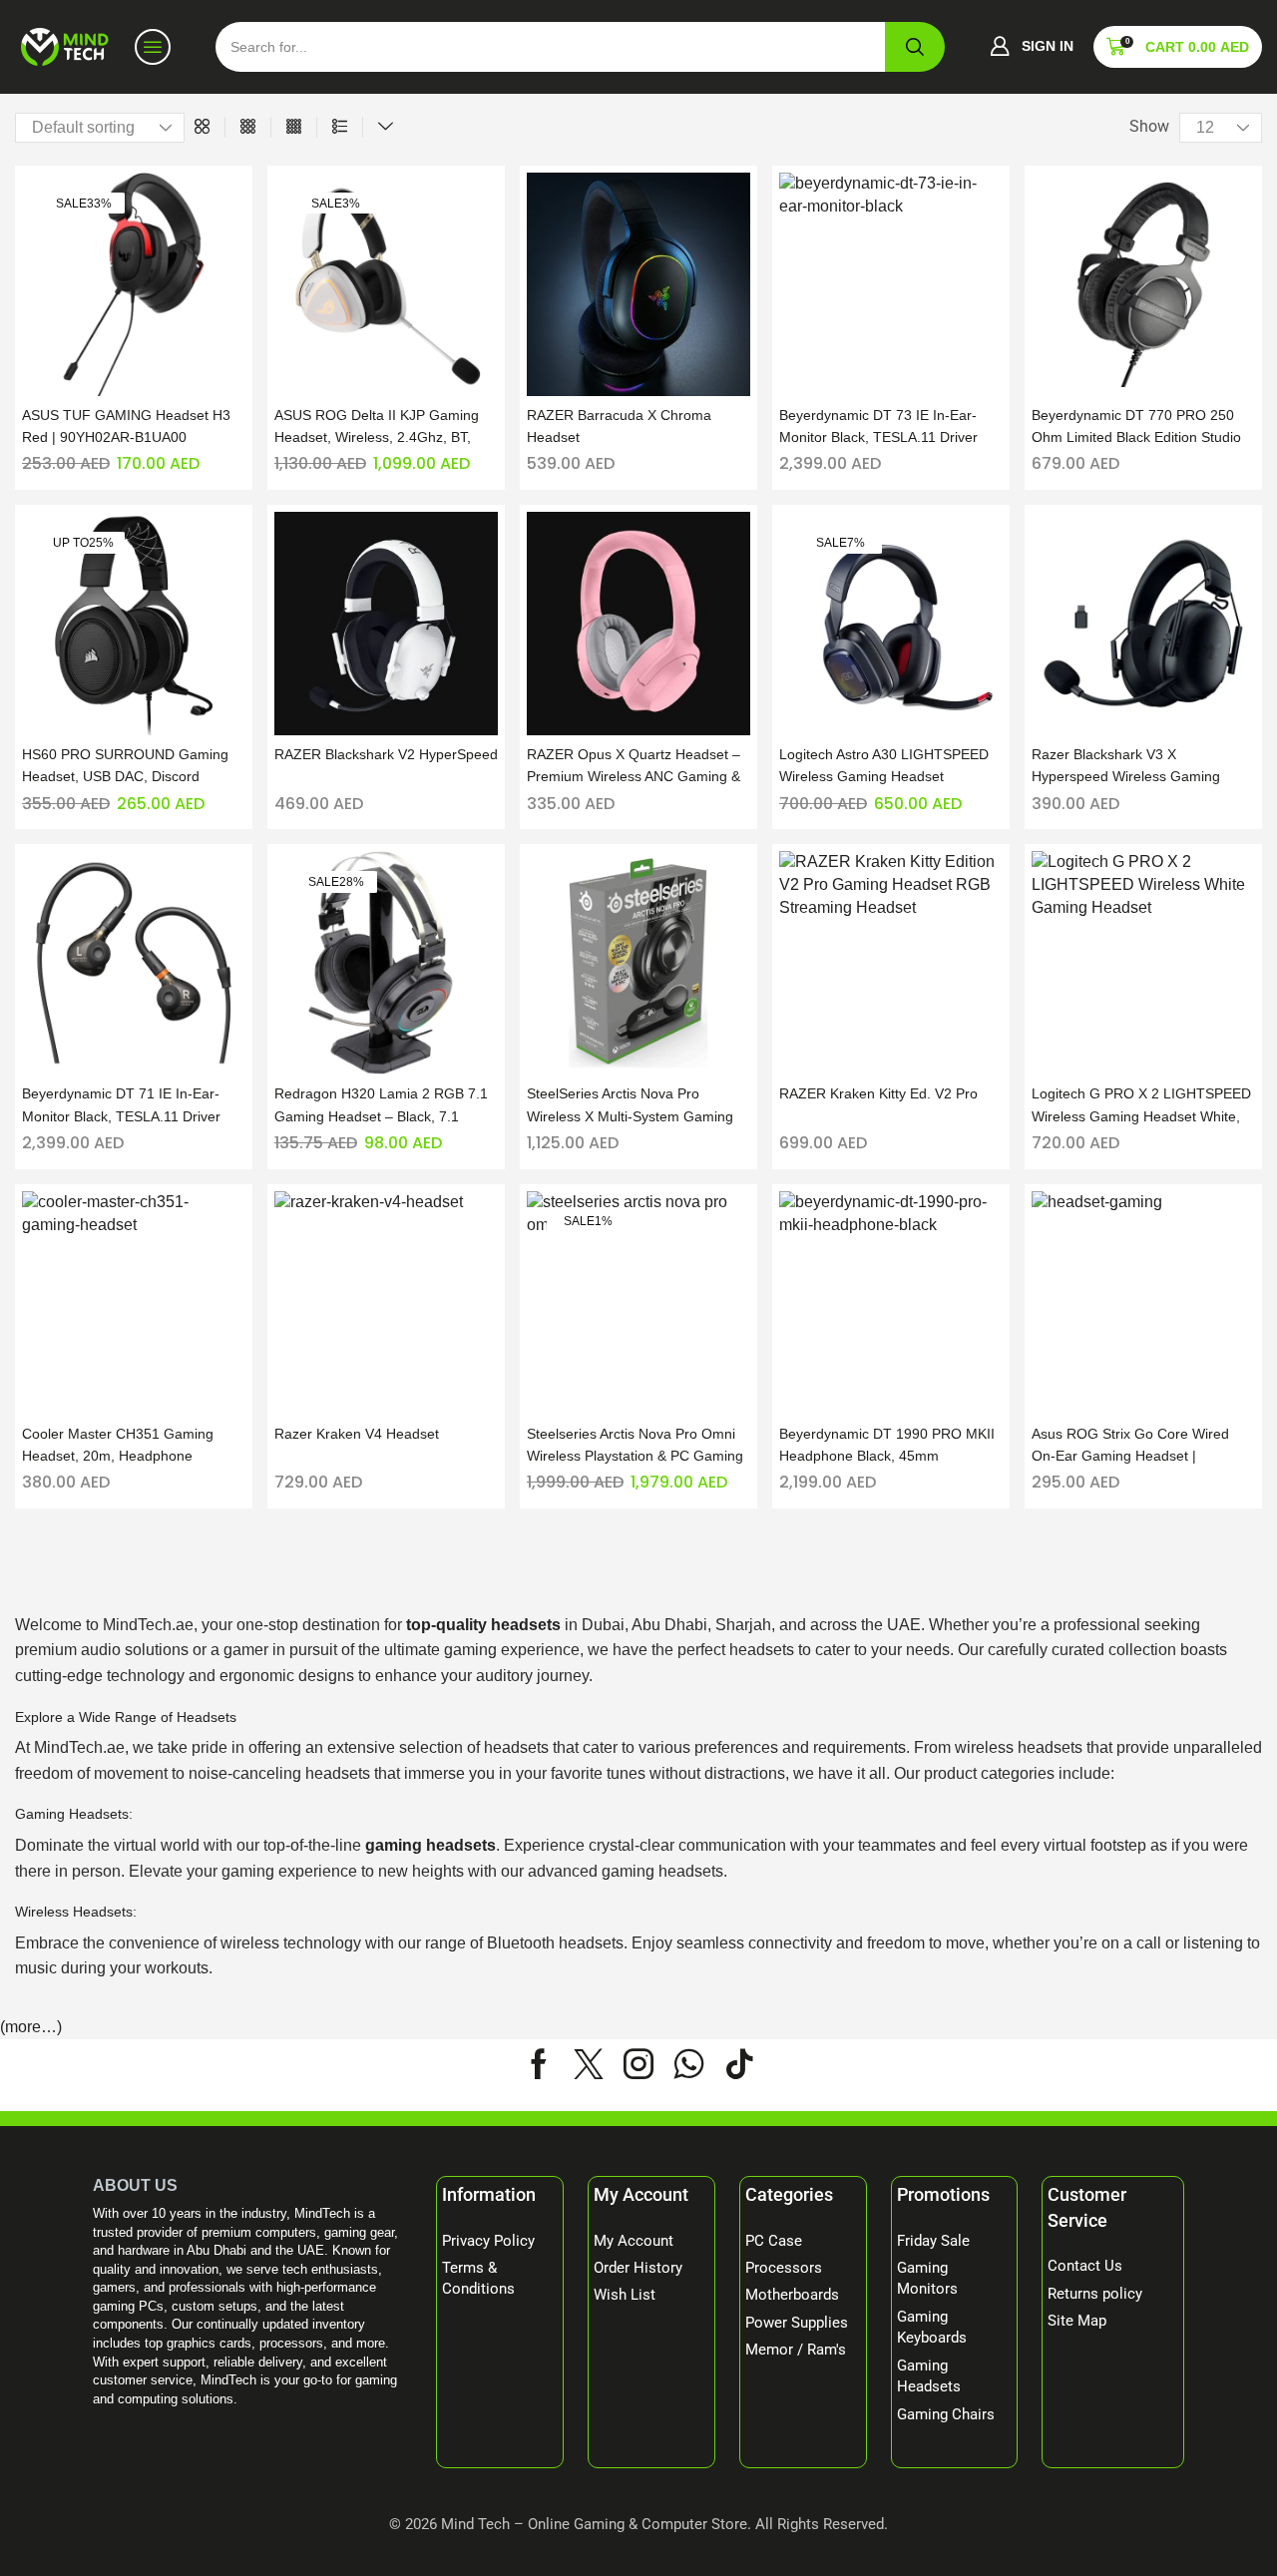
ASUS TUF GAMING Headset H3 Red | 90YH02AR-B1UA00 (126, 426)
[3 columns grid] (248, 127)
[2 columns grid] (202, 127)
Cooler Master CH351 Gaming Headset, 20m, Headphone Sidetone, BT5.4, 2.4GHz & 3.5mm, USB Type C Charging (133, 1446)
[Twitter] (589, 2064)
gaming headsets (430, 1845)
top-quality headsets (483, 1625)
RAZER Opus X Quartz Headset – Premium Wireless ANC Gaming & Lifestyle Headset (634, 767)
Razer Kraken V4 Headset (357, 1434)
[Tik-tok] (739, 2064)
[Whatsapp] (689, 2064)
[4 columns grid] (294, 127)
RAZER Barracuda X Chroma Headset (619, 426)
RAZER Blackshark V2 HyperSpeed (386, 754)
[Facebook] (539, 2064)
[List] (340, 127)
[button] (1032, 47)
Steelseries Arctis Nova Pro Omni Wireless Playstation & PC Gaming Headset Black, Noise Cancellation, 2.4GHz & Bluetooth (637, 1446)
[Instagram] (638, 2064)
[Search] (915, 47)
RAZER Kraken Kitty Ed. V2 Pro (878, 1093)
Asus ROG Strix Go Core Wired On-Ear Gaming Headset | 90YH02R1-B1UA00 (1130, 1446)
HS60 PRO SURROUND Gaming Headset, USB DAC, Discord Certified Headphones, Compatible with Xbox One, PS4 (131, 767)
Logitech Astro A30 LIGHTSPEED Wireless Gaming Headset (884, 765)
